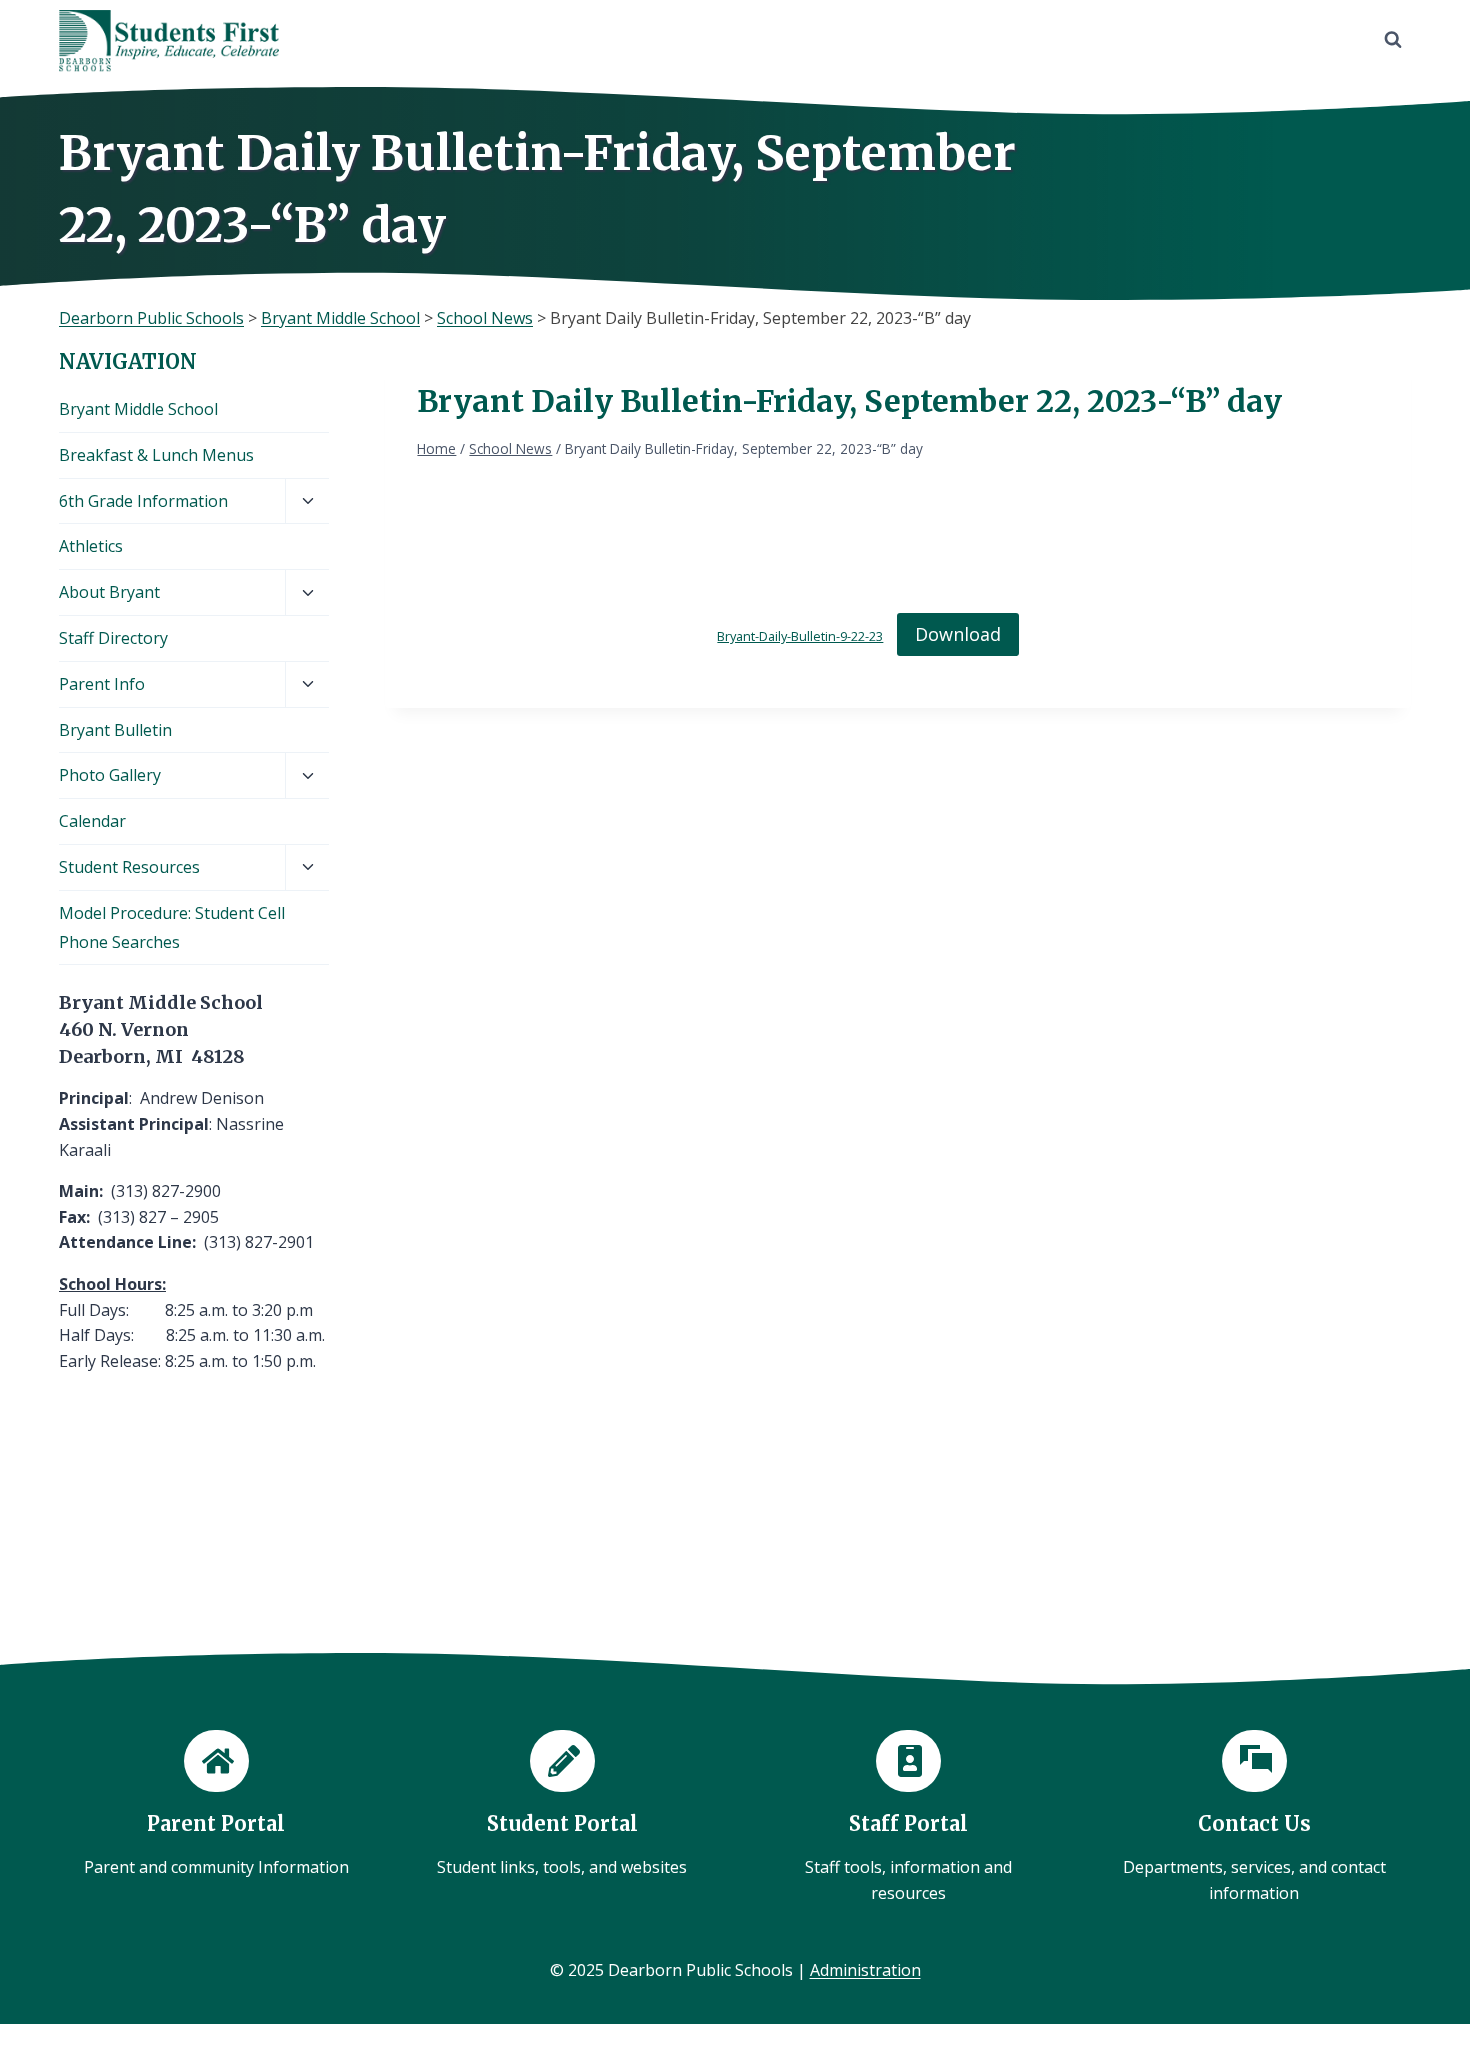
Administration (865, 1970)
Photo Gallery (110, 775)
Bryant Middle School (138, 409)
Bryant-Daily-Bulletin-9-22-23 (800, 636)
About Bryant (109, 592)
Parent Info (102, 684)
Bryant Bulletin (115, 730)
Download (958, 634)
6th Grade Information (143, 501)
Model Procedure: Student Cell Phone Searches (172, 927)
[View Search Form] (1393, 40)
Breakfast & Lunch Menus (156, 455)
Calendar (92, 821)
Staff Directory (113, 638)
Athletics (91, 546)
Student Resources (129, 867)
